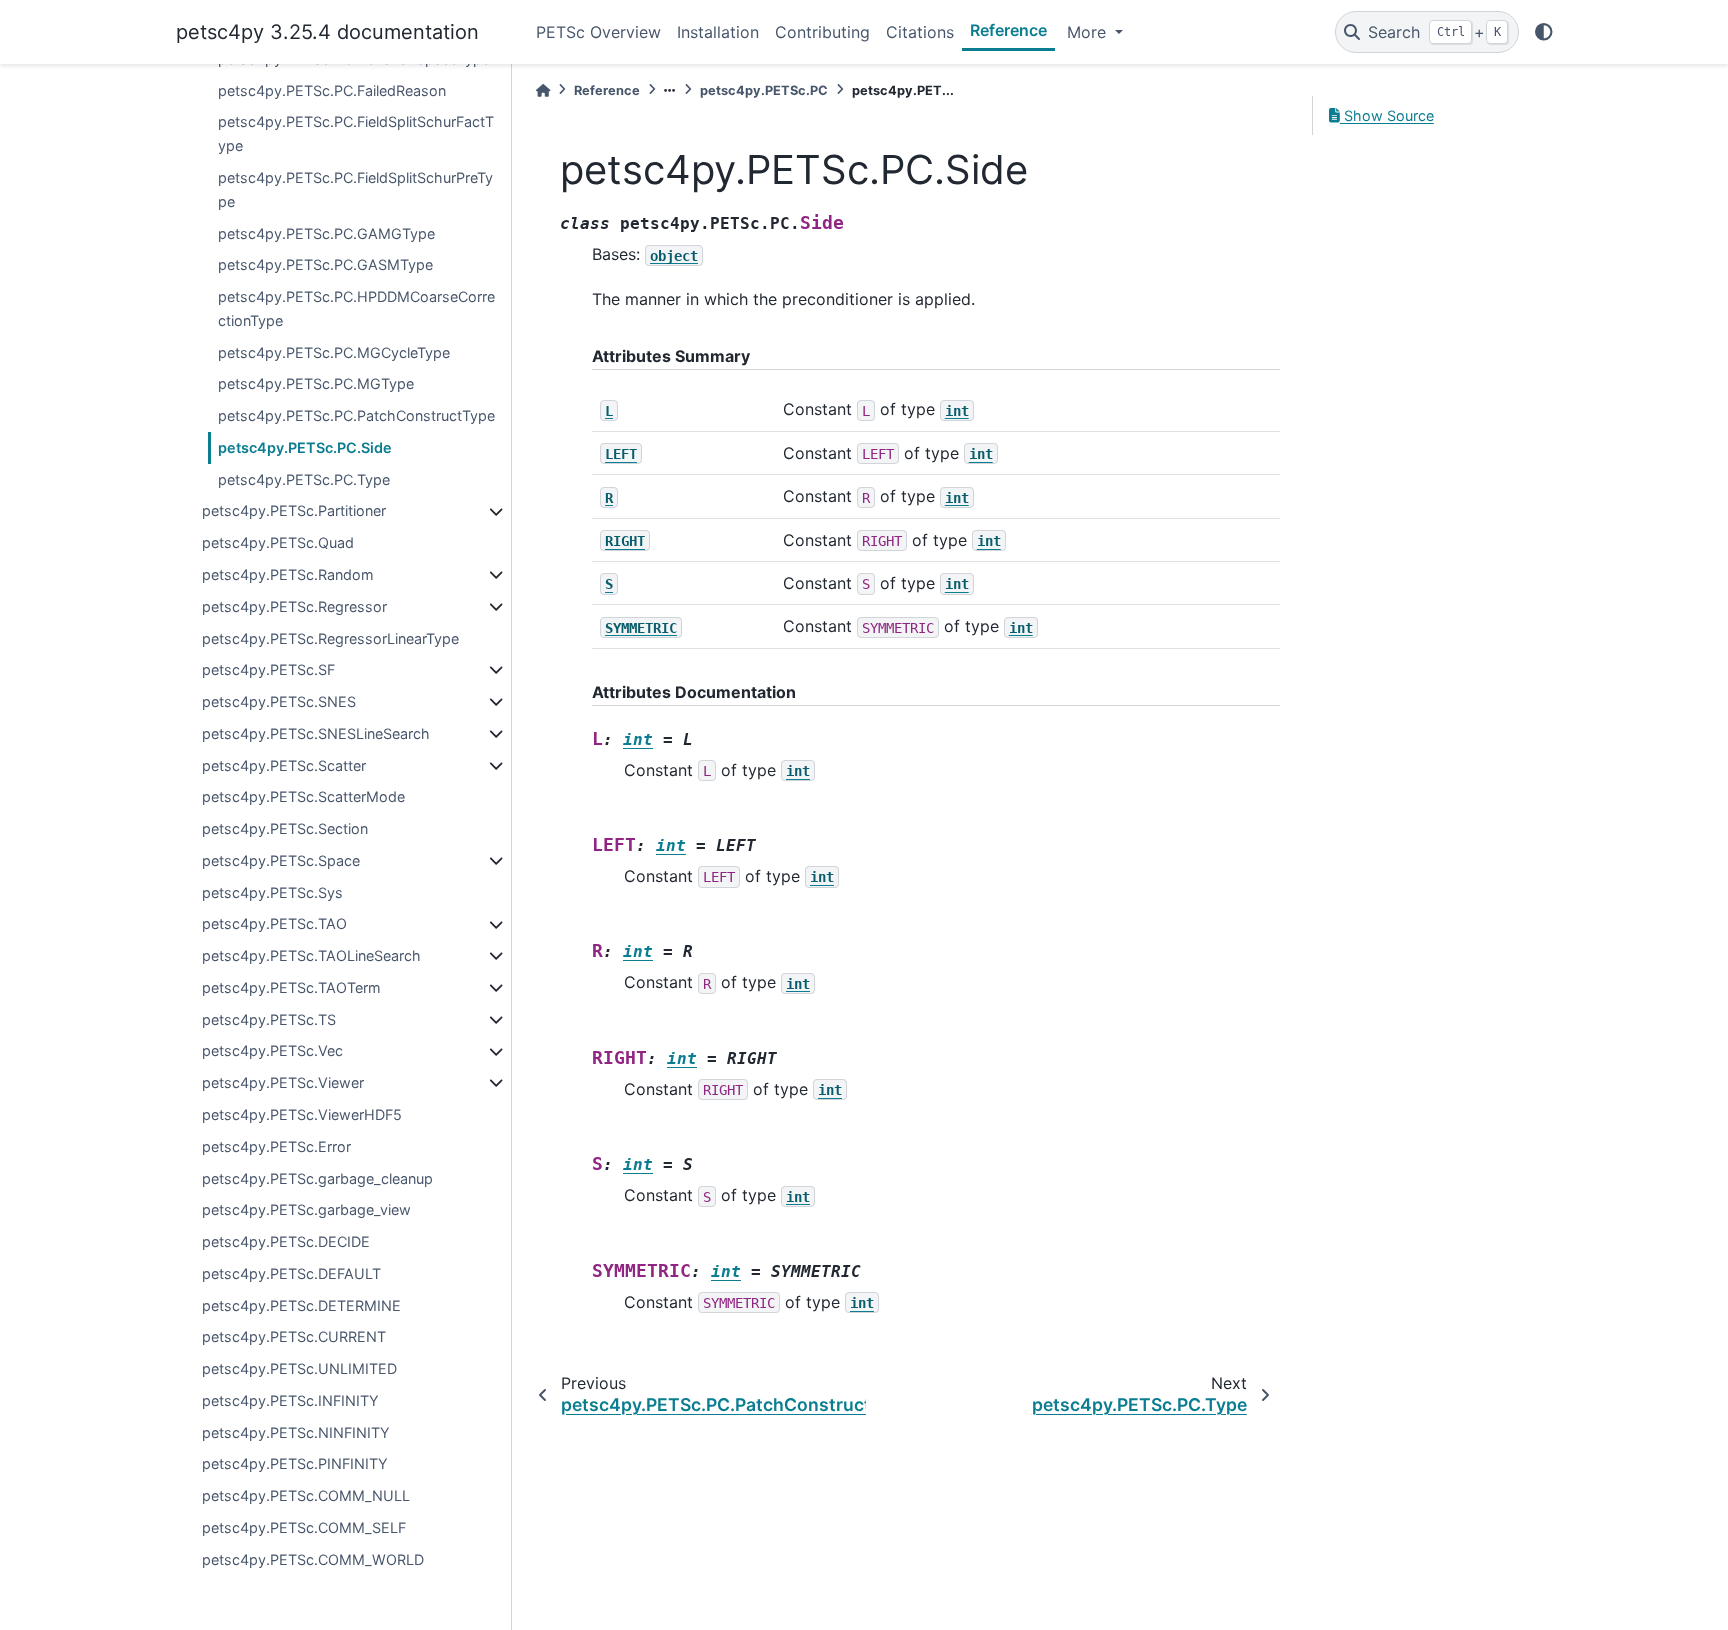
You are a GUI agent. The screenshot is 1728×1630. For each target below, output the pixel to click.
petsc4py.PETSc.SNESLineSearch (316, 733)
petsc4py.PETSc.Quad (278, 543)
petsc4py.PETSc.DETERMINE (301, 1305)
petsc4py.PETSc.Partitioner (294, 511)
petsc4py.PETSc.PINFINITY (295, 1464)
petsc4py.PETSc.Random (288, 574)
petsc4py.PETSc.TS (269, 1019)
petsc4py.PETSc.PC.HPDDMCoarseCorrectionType (356, 308)
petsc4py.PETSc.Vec (272, 1051)
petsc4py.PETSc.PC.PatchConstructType (356, 415)
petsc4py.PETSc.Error (276, 1146)
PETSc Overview (598, 32)
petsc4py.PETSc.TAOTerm (291, 987)
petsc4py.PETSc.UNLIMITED (299, 1368)
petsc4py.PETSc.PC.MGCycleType (334, 352)
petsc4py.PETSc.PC (764, 90)
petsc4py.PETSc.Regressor (294, 606)
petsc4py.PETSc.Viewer (283, 1083)
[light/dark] (1544, 32)
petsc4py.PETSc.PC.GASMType (325, 265)
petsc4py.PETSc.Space (281, 860)
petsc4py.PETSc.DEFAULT (291, 1273)
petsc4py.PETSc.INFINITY (290, 1400)
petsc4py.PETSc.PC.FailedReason (332, 90)
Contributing (822, 32)
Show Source (1387, 115)
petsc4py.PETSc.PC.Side (305, 447)
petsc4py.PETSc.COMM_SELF (304, 1527)
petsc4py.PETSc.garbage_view (306, 1210)
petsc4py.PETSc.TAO (274, 924)
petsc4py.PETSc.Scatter (284, 765)
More (1089, 32)
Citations (920, 32)
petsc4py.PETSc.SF (268, 670)
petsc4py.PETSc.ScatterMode (303, 797)
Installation (718, 32)
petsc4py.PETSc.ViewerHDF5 (302, 1114)
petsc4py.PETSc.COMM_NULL (306, 1496)
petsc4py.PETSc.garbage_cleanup (317, 1178)
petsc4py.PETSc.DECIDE (286, 1241)
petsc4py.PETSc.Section (285, 828)
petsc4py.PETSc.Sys (272, 892)
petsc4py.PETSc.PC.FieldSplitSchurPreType (355, 189)
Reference (1008, 30)
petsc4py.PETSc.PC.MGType (316, 384)
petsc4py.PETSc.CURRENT (294, 1337)
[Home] (543, 90)
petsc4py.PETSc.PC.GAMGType (326, 233)
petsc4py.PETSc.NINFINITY (296, 1432)
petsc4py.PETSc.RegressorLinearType (330, 638)
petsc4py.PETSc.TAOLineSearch (311, 956)
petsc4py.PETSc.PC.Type (304, 479)
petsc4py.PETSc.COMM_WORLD (313, 1559)
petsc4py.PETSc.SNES (279, 701)
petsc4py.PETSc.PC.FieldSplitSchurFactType (356, 134)
